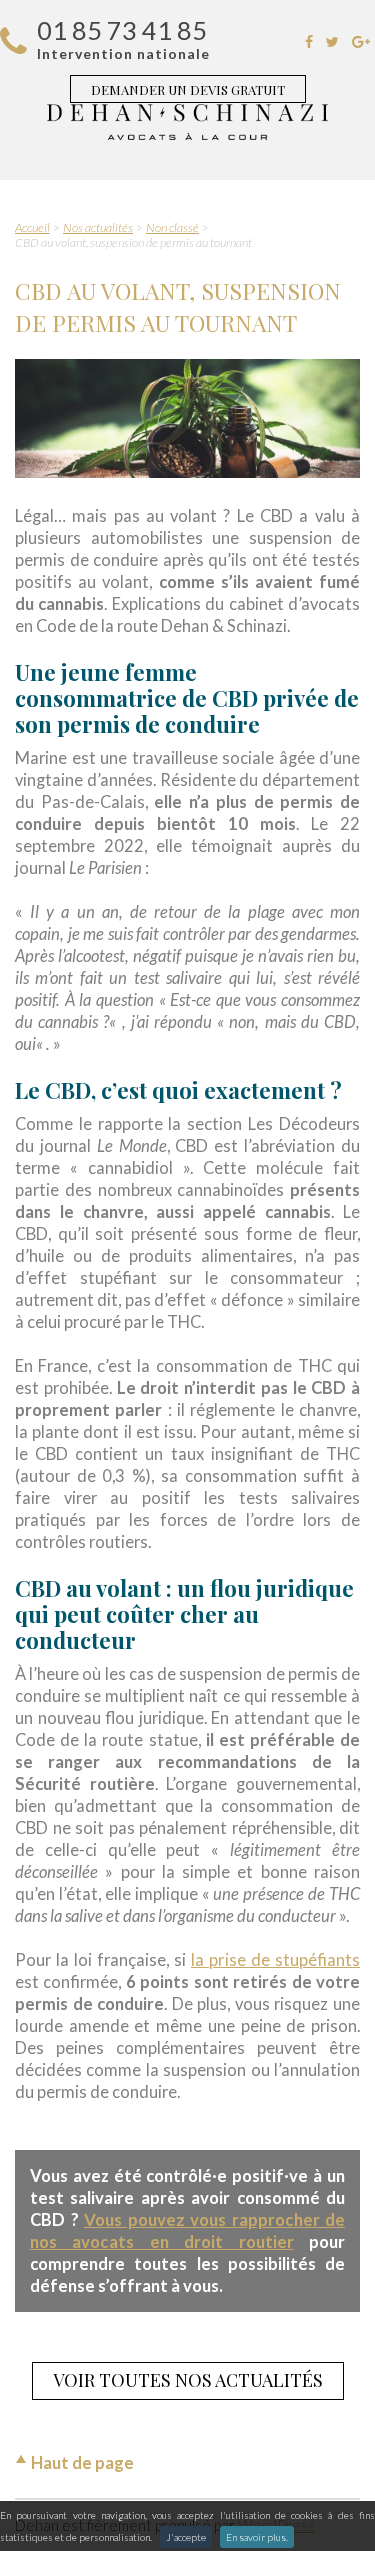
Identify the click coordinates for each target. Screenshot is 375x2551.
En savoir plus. (257, 2537)
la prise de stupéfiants (275, 1960)
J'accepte (186, 2537)
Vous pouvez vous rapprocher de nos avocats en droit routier (187, 2230)
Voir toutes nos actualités (188, 2380)
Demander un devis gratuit (188, 89)
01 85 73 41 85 (122, 30)
